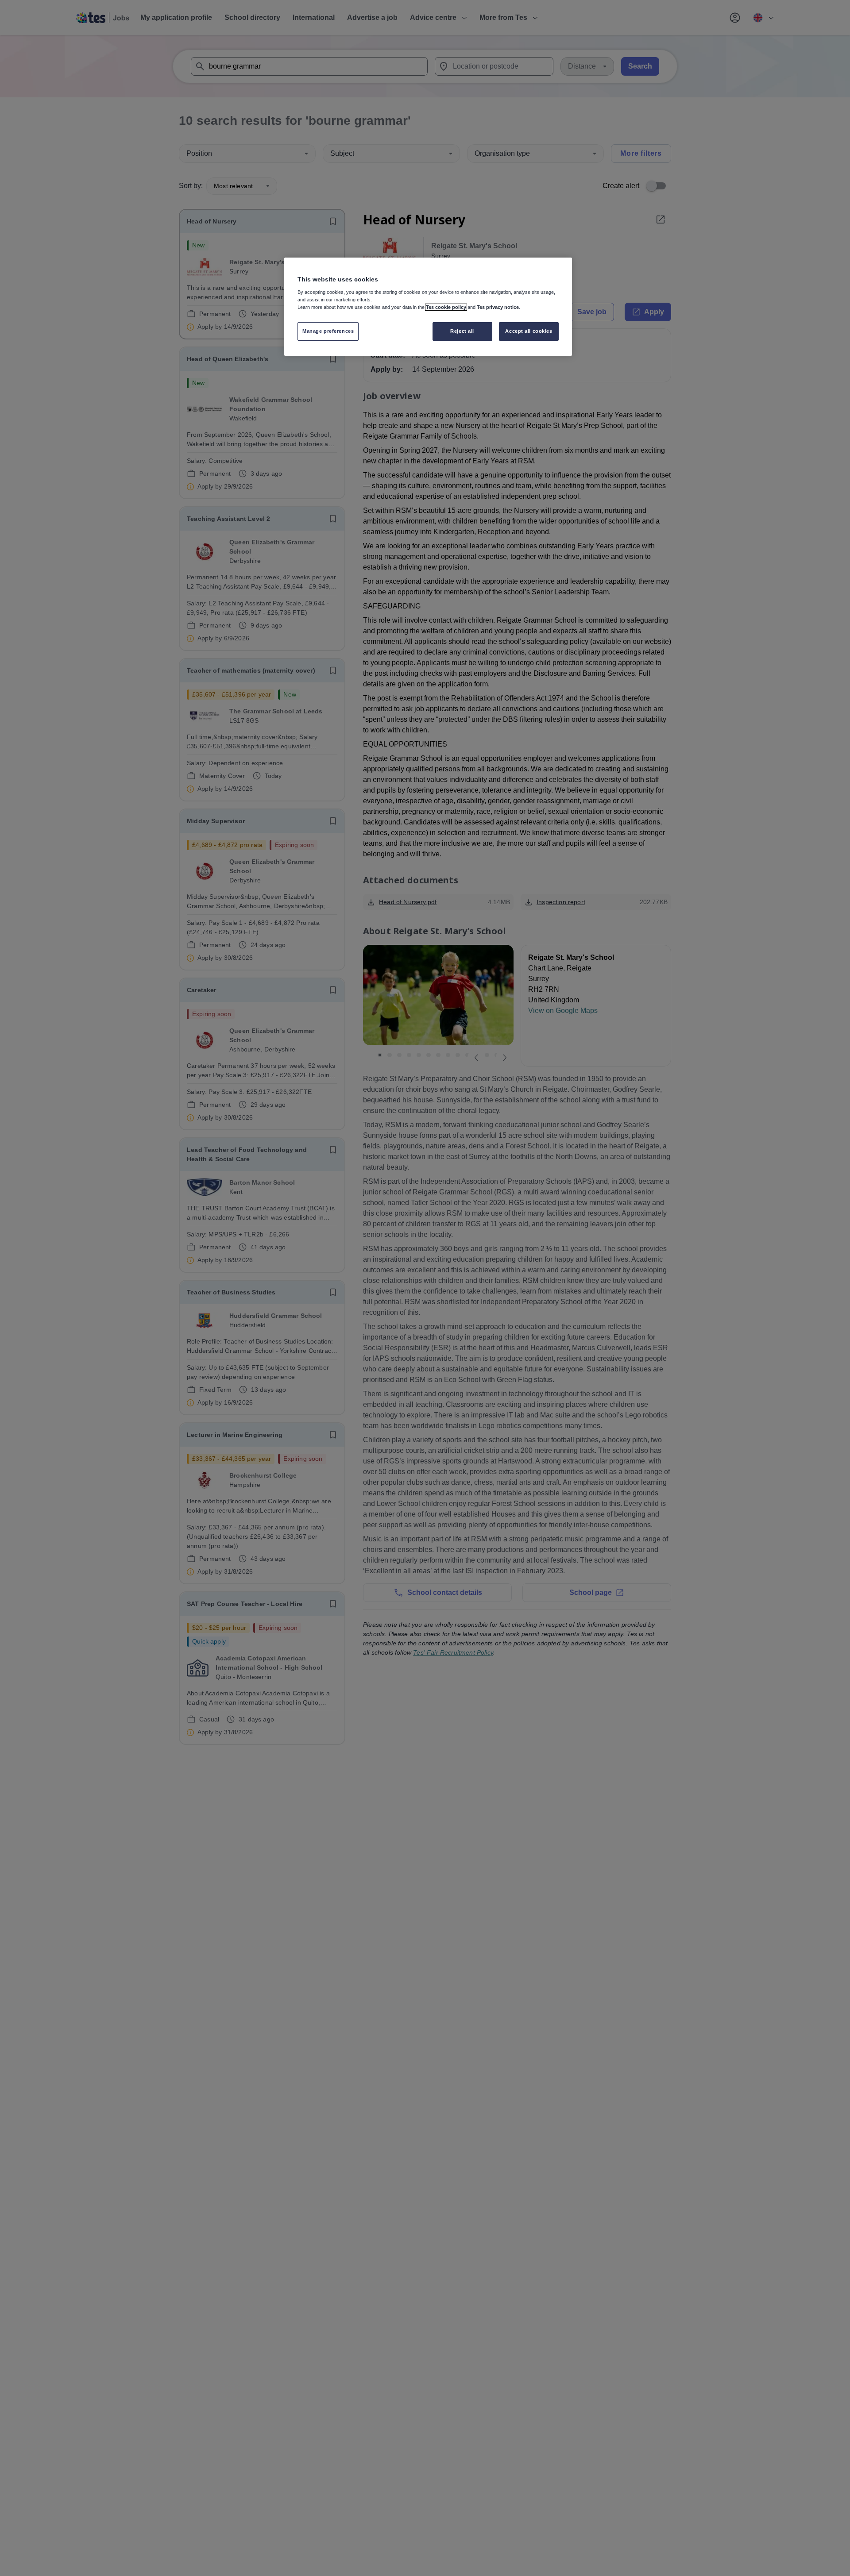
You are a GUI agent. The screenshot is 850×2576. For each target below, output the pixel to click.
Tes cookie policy (446, 307)
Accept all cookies (529, 331)
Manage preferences (328, 331)
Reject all (462, 331)
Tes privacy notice (498, 307)
